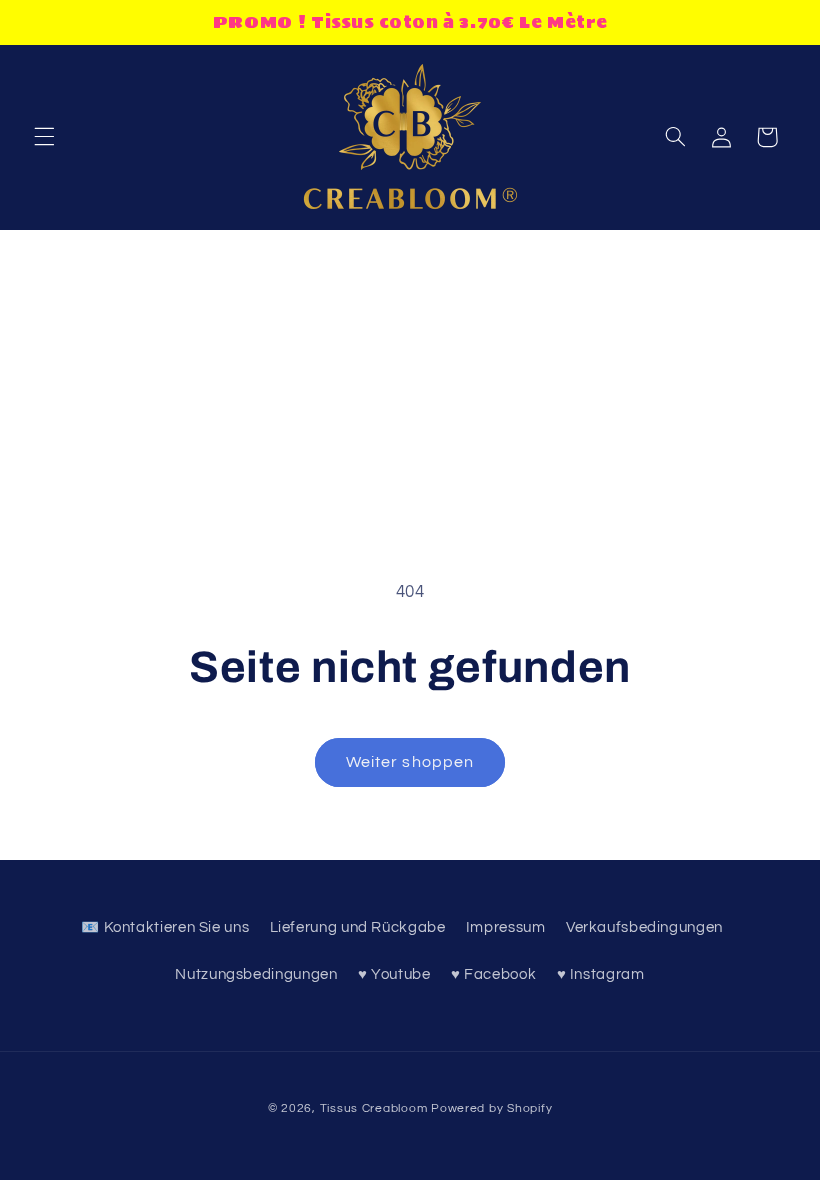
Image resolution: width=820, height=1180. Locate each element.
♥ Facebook (493, 974)
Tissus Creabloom (376, 1108)
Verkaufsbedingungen (644, 927)
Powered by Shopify (491, 1108)
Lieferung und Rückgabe (358, 927)
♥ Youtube (394, 974)
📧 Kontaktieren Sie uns (165, 927)
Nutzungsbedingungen (256, 974)
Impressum (506, 927)
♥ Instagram (601, 974)
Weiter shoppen (410, 762)
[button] (44, 137)
